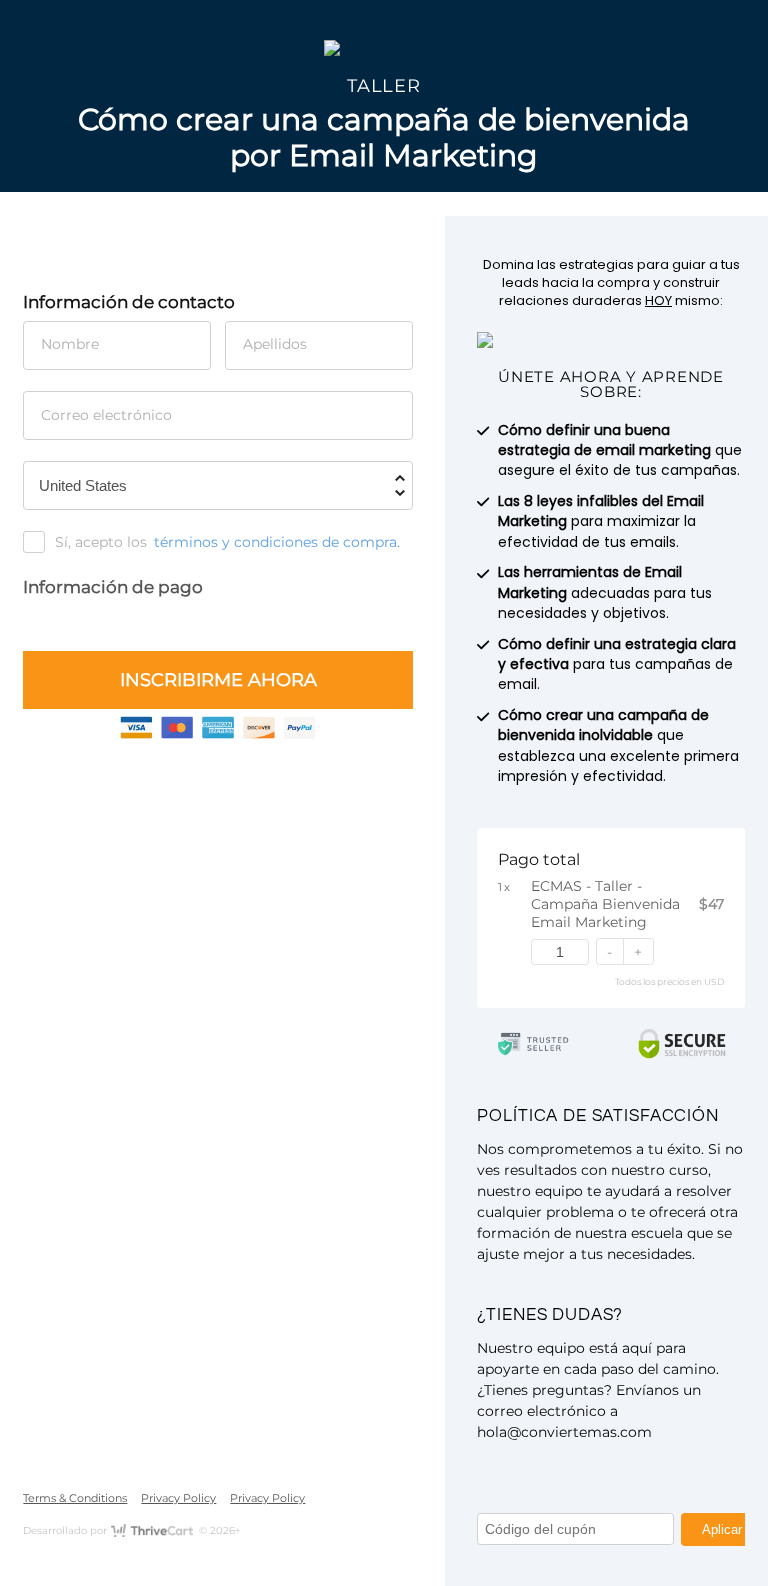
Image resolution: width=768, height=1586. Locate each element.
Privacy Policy (178, 1498)
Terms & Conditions (75, 1498)
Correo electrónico (106, 415)
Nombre (70, 344)
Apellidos (275, 344)
